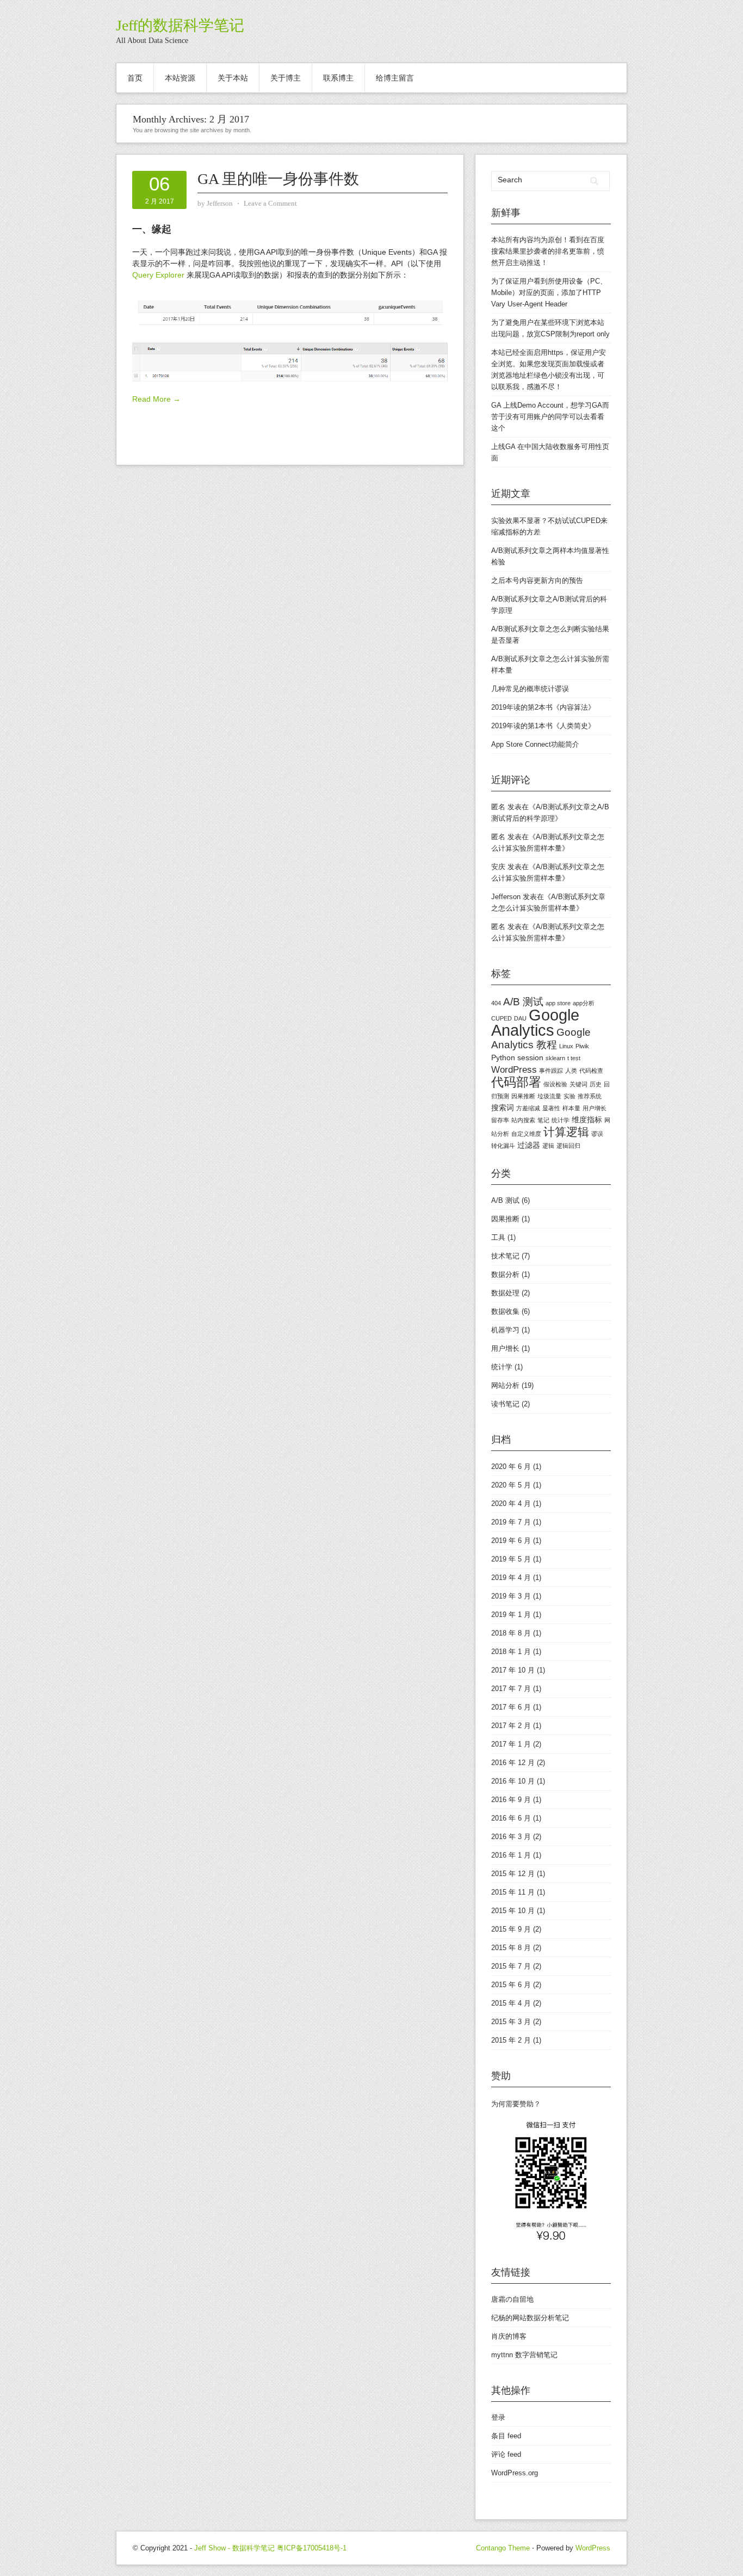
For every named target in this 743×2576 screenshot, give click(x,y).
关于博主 (286, 78)
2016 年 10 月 (513, 1781)
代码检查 (591, 1071)
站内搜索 (523, 1120)
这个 (498, 428)
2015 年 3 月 (511, 2022)
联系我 (509, 387)
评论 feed (506, 2454)
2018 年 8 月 (511, 1633)
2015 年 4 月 (511, 2003)
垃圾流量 (549, 1096)
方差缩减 (528, 1108)
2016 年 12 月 (513, 1763)
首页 (135, 78)
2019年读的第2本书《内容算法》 (543, 707)
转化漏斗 (503, 1146)
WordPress (514, 1070)
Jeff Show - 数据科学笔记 (234, 2548)
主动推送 (527, 263)
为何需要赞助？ (516, 2104)
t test (574, 1058)
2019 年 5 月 (511, 1559)
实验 (569, 1096)
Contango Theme (503, 2548)
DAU (520, 1018)
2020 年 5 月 (511, 1485)
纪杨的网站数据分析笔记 (530, 2318)
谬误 (597, 1134)
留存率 (500, 1120)
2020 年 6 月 (511, 1467)
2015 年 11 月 (513, 1892)
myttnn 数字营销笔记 (524, 2355)
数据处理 (505, 1293)
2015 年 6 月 (511, 1985)
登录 (498, 2417)
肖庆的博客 (509, 2336)
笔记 (543, 1120)
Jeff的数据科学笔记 (180, 25)
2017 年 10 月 (513, 1670)
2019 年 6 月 (511, 1541)
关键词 (578, 1084)
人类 (571, 1071)
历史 (596, 1084)
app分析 (584, 1003)
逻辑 (548, 1146)
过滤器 (529, 1145)
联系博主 (338, 78)
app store (558, 1003)
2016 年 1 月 (511, 1855)
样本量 (571, 1108)
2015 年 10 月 (513, 1911)
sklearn (555, 1058)
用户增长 (595, 1108)
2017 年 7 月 (511, 1689)
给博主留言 (395, 78)
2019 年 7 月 (511, 1522)
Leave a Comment (270, 203)
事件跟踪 (551, 1071)
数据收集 (505, 1311)
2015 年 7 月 (511, 1966)
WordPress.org (515, 2473)
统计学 (561, 1120)
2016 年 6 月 (511, 1818)
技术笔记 (505, 1256)
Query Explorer (158, 275)
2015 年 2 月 (511, 2040)
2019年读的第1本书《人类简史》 (543, 726)
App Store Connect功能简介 (535, 744)
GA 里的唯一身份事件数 (278, 179)
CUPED (501, 1018)
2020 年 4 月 (511, 1504)
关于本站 (233, 78)
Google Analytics (535, 1022)
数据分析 (505, 1274)
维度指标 (587, 1120)
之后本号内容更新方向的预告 (537, 580)
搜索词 (503, 1108)
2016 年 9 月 (511, 1800)
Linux (566, 1046)
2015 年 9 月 (511, 1929)
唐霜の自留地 (512, 2299)
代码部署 (516, 1082)
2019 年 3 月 (511, 1596)
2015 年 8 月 (511, 1948)
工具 (498, 1237)
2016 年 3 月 (511, 1837)
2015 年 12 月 (513, 1874)
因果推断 (523, 1096)
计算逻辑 (566, 1132)
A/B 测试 (523, 1002)
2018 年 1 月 (511, 1652)
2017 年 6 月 (511, 1707)
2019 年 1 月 (511, 1615)
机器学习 (505, 1330)
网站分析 (505, 1385)
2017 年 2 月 (511, 1726)
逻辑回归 (568, 1146)
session (530, 1058)
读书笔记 (505, 1404)
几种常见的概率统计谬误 (530, 689)
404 (496, 1003)
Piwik (582, 1046)
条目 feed (506, 2436)
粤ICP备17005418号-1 (312, 2548)
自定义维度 (526, 1134)
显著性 (551, 1108)
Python (503, 1058)
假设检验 (555, 1084)
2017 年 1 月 (511, 1744)
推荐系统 (590, 1096)
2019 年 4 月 (511, 1578)
